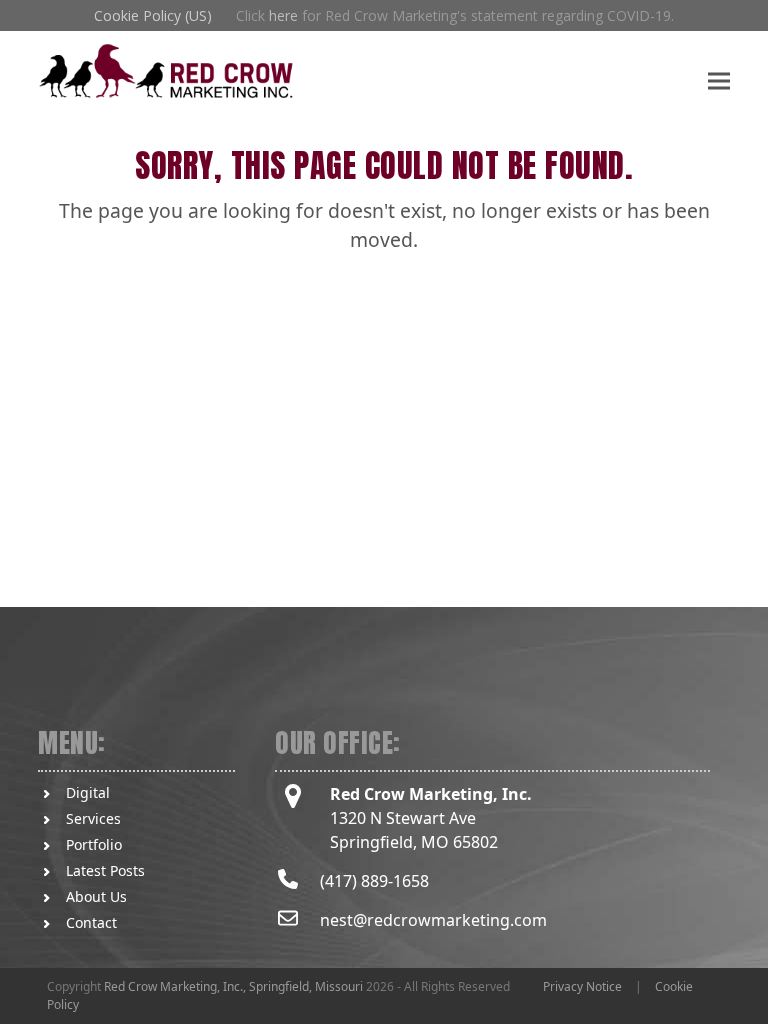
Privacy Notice (582, 986)
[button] (719, 80)
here (283, 15)
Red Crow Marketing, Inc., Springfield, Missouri (233, 986)
